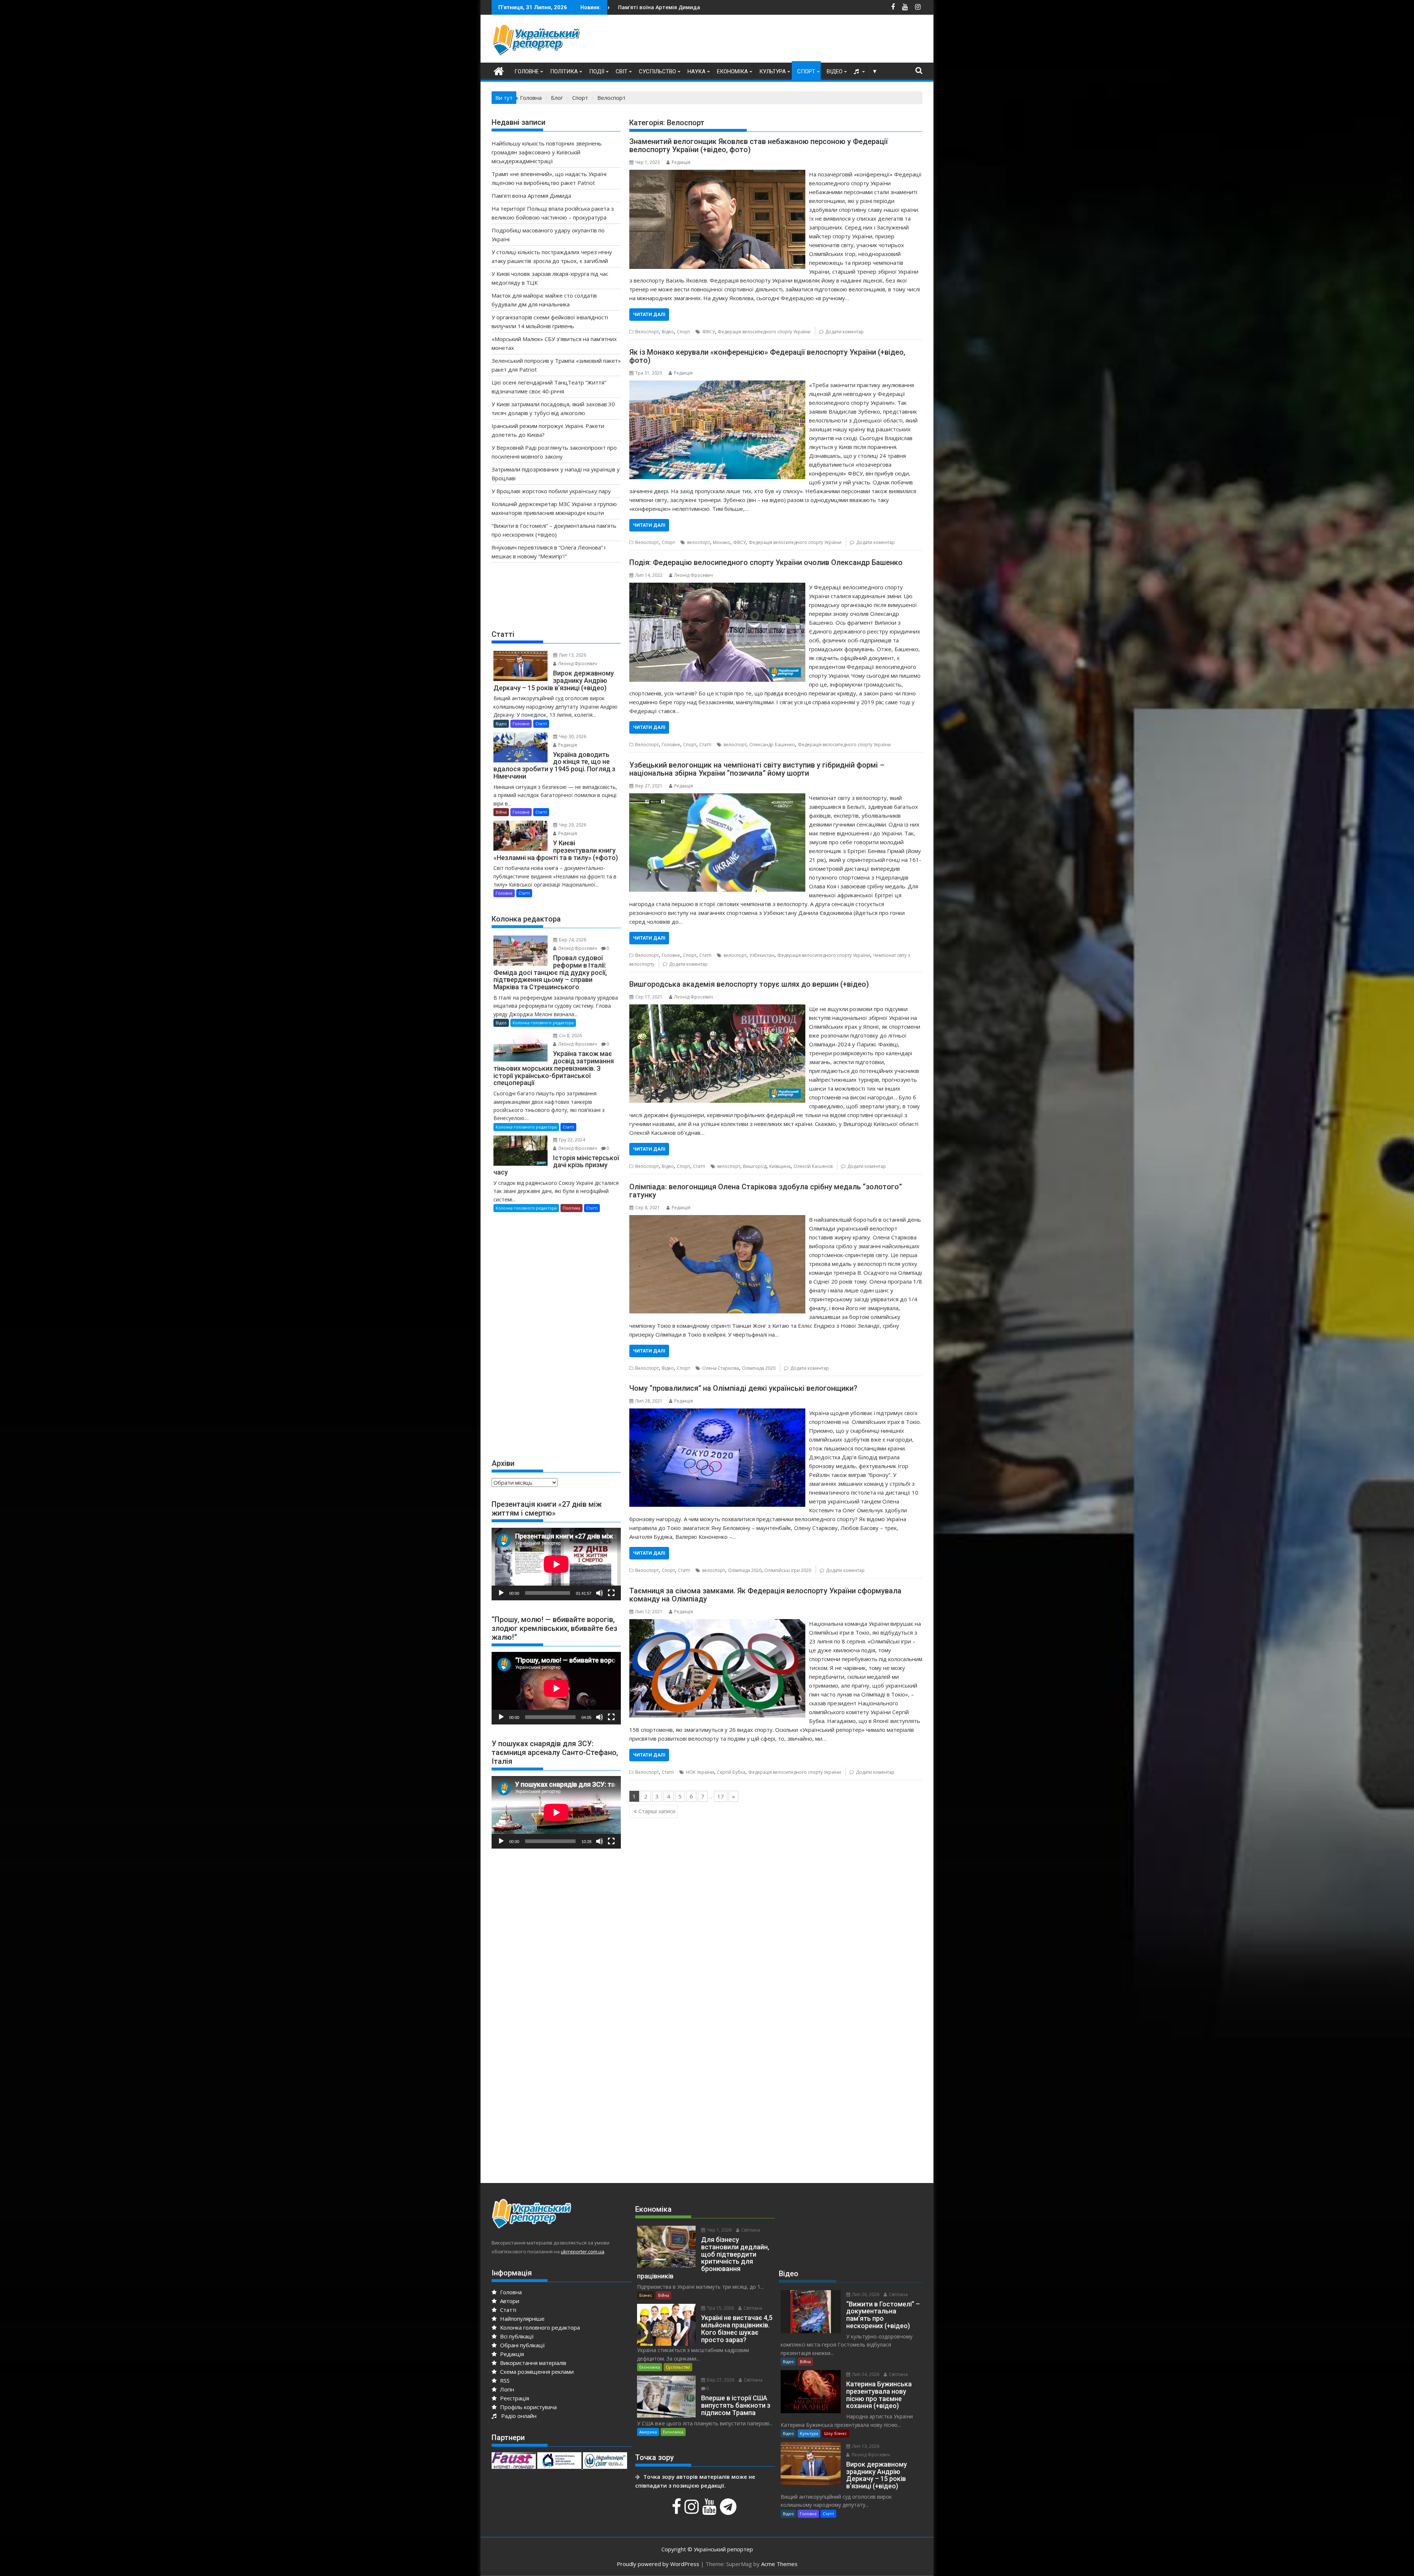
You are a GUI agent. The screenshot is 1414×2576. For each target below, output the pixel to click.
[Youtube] (710, 2510)
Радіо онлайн (517, 2416)
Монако (722, 542)
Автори (509, 2301)
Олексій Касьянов (813, 1166)
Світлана (750, 2230)
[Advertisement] (788, 41)
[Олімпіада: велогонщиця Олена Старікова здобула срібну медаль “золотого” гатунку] (717, 1219)
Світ (622, 71)
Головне (527, 71)
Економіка (732, 71)
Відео (835, 71)
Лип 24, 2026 (865, 2374)
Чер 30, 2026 (572, 736)
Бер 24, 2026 (572, 940)
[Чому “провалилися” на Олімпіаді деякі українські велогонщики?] (717, 1413)
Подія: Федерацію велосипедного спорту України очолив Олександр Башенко (766, 562)
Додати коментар (845, 332)
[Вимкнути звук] (599, 1593)
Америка (648, 2432)
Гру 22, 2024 (571, 1140)
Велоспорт (647, 332)
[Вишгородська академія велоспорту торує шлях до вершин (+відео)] (717, 1009)
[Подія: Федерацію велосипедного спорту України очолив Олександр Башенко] (717, 587)
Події (597, 71)
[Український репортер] (499, 70)
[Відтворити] (501, 1593)
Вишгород (755, 1166)
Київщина (780, 1166)
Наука (697, 71)
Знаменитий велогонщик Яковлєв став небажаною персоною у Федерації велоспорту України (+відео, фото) (759, 145)
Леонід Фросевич (694, 575)
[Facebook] (677, 2510)
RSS (504, 2380)
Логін (506, 2389)
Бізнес (646, 2295)
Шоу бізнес (836, 2433)
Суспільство (657, 71)
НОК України (700, 1772)
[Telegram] (729, 2510)
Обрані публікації (522, 2345)
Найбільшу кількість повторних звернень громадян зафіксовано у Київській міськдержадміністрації (748, 7)
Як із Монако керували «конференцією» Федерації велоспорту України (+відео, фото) (767, 356)
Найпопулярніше (522, 2319)
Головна (510, 2292)
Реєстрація (514, 2398)
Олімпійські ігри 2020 (788, 1570)
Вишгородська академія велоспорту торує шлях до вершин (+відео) (749, 984)
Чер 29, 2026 (572, 825)
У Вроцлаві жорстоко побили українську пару (551, 491)
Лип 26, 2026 (865, 2294)
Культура (773, 71)
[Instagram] (693, 2510)
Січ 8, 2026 (570, 1036)
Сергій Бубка (731, 1772)
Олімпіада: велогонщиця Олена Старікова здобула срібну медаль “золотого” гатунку (766, 1191)
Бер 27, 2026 (720, 2380)
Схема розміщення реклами (536, 2372)
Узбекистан (762, 955)
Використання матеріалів (532, 2363)
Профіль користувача (528, 2407)
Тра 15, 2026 (720, 2308)
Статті (705, 745)
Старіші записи (657, 1811)
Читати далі (649, 314)
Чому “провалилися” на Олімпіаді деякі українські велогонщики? (743, 1388)
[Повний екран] (611, 1593)
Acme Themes (779, 2564)
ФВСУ (708, 332)
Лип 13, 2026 (572, 655)
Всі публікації (516, 2336)
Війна (501, 812)
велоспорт (699, 542)
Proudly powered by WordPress (658, 2564)
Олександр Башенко (772, 745)
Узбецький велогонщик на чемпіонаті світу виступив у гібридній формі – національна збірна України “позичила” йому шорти (757, 769)
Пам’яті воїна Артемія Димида (531, 196)
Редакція (681, 162)
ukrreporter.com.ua (583, 2252)
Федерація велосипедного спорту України (764, 332)
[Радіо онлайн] (857, 71)
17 (721, 1796)
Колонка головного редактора (543, 1023)
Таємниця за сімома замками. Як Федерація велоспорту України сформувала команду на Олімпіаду (765, 1595)
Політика (564, 71)
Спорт (806, 71)
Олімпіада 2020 (759, 1368)
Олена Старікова (721, 1368)
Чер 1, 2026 (719, 2230)
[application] (556, 1564)
